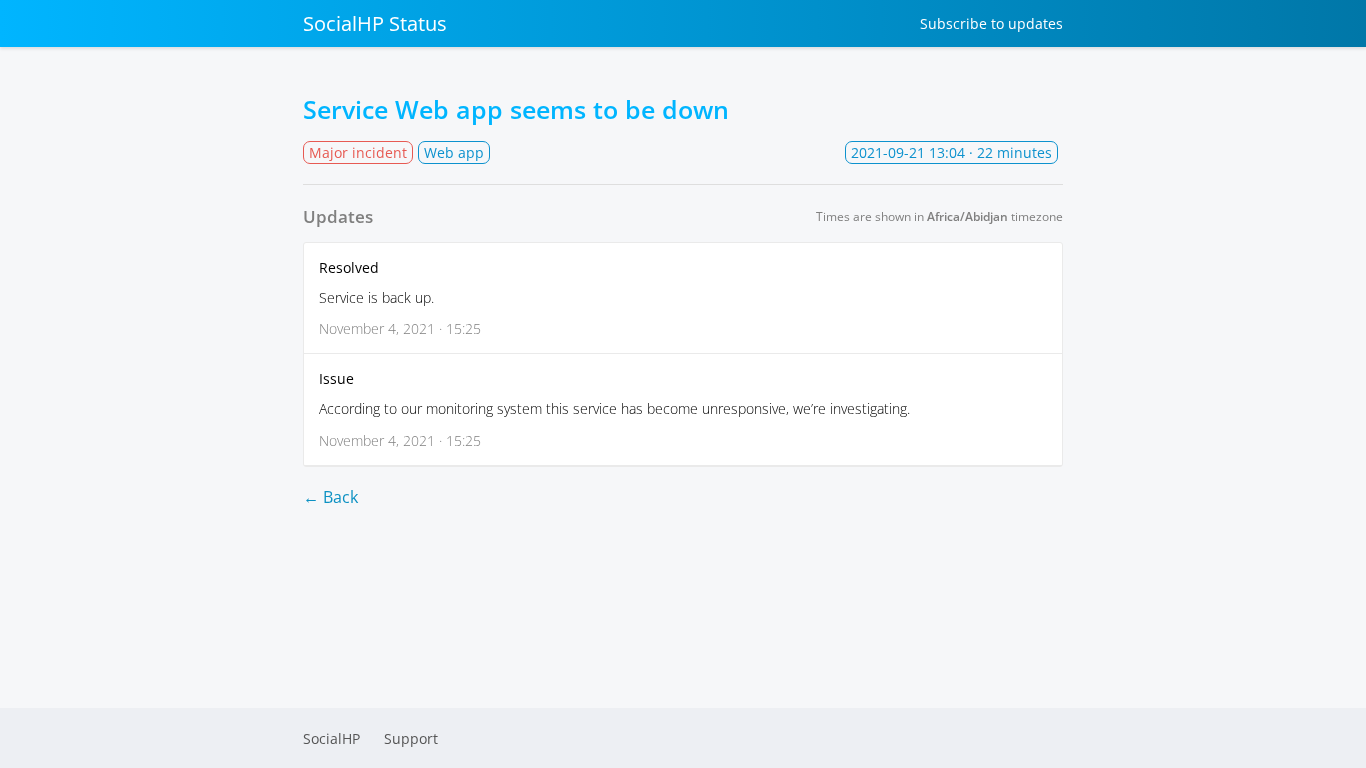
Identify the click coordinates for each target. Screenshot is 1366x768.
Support (411, 738)
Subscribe (991, 23)
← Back (330, 497)
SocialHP (331, 738)
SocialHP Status (375, 23)
